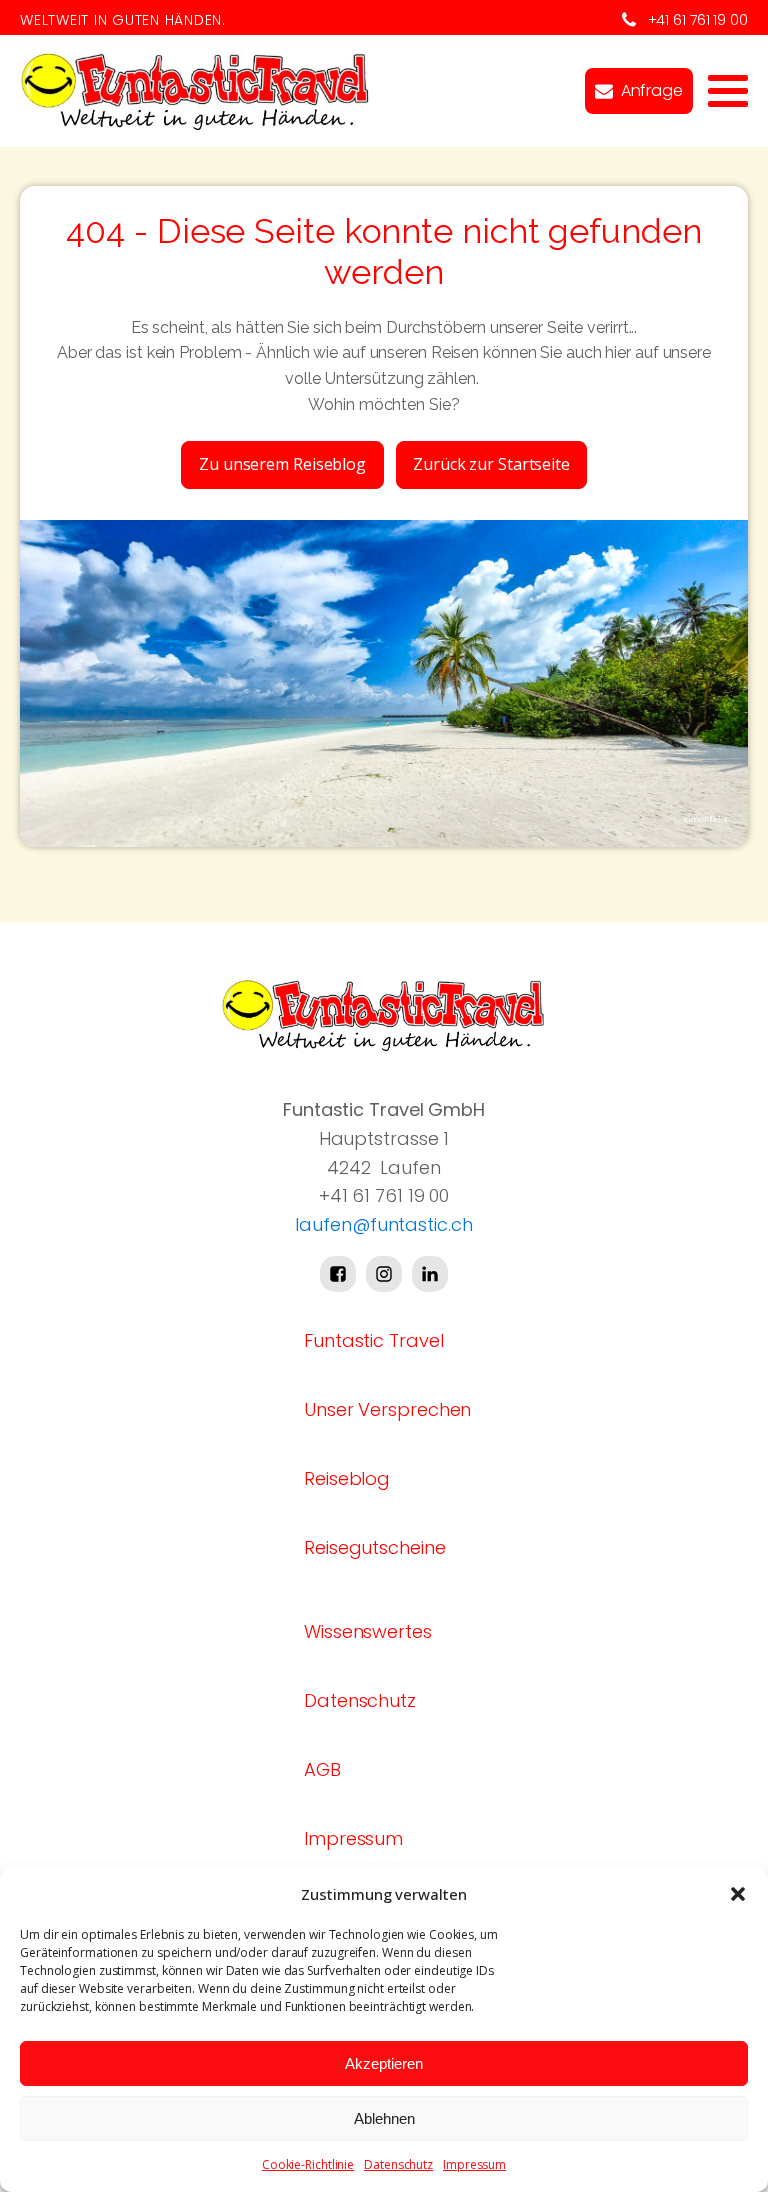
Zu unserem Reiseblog (282, 464)
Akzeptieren (384, 2063)
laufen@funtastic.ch (383, 1224)
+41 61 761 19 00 (698, 20)
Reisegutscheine (375, 1547)
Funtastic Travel (373, 1340)
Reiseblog (347, 1478)
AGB (322, 1769)
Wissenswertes (368, 1631)
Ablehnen (384, 2118)
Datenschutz (398, 2164)
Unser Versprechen (387, 1409)
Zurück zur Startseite (491, 464)
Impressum (474, 2164)
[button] (738, 1894)
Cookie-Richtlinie (308, 2164)
